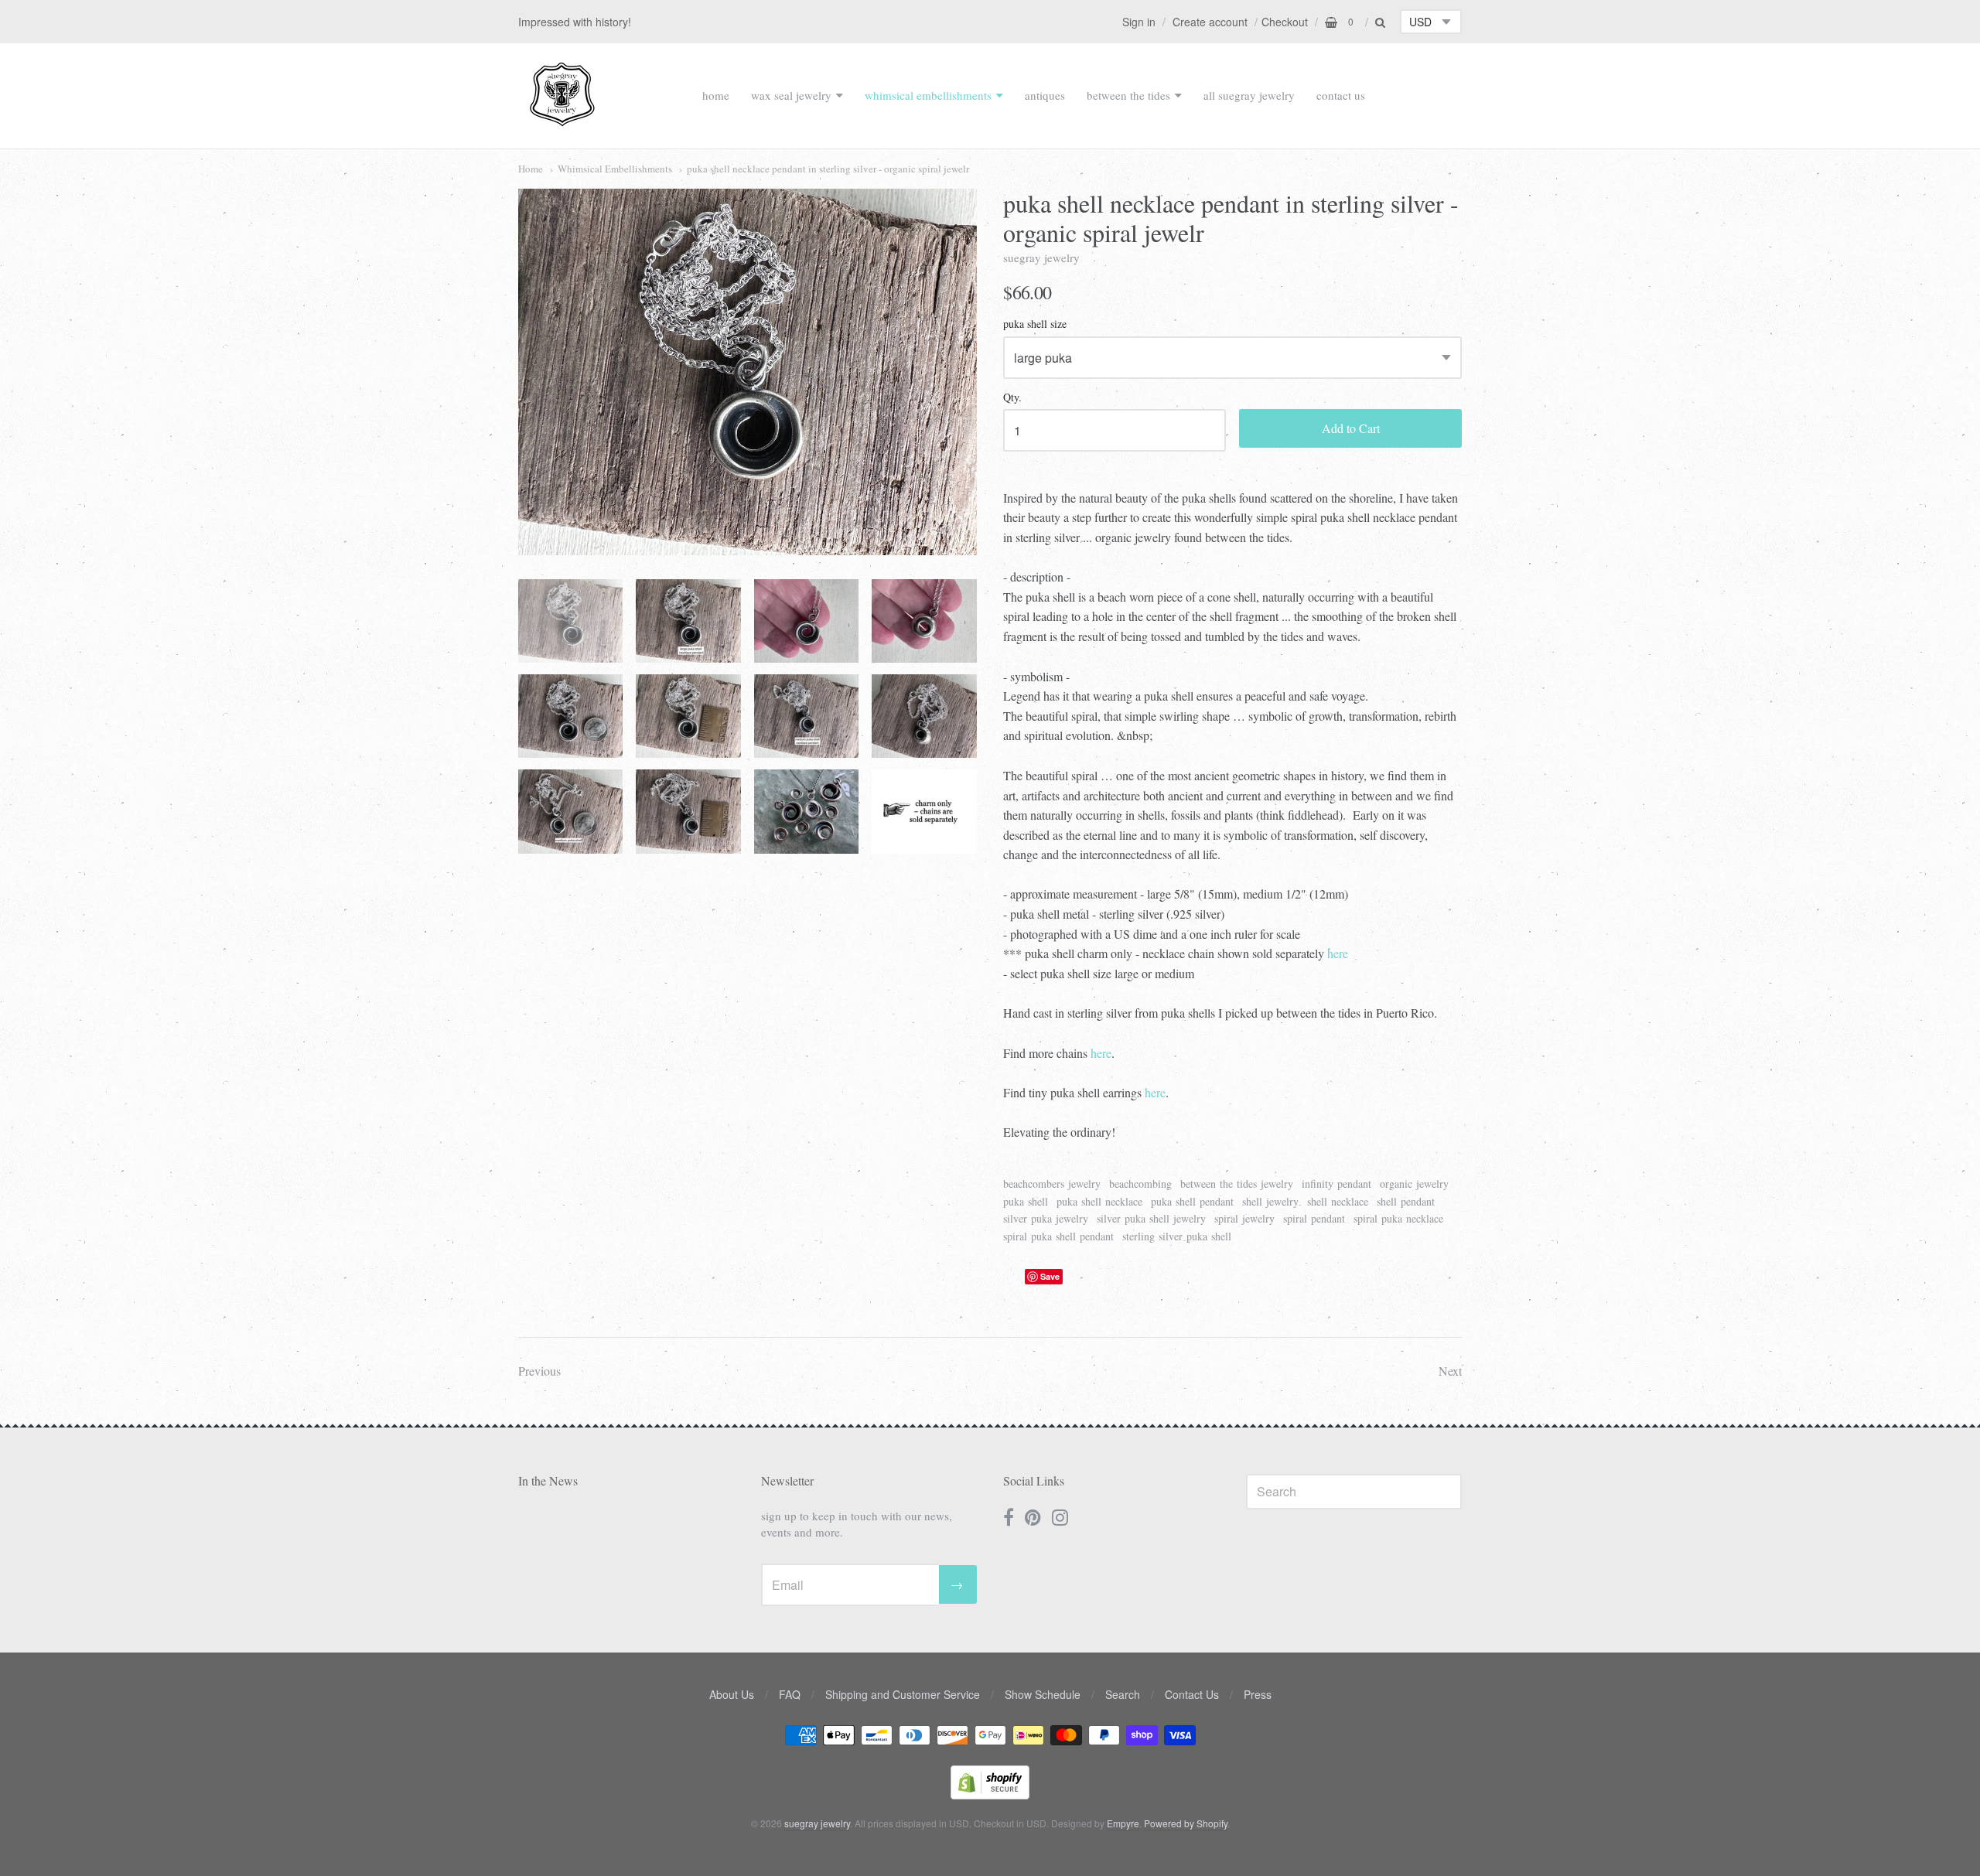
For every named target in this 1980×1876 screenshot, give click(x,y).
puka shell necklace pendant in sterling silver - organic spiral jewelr (828, 169)
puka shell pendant (1192, 1201)
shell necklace (1338, 1201)
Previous (539, 1371)
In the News (548, 1480)
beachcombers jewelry (1052, 1184)
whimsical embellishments (928, 95)
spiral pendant (1314, 1218)
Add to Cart (1351, 428)
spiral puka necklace (1398, 1218)
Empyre (1123, 1823)
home (716, 95)
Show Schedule (1043, 1694)
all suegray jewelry (1249, 95)
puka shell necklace (1099, 1201)
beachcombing (1140, 1184)
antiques (1045, 95)
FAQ (790, 1694)
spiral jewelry (1244, 1218)
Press (1258, 1694)
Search (1123, 1694)
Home (531, 169)
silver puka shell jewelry (1151, 1218)
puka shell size (1035, 324)
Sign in (1139, 22)
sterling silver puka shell (1177, 1236)
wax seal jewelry (791, 95)
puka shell (1026, 1201)
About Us (732, 1694)
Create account (1210, 22)
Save (1050, 1276)
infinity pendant (1336, 1184)
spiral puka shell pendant (1058, 1236)
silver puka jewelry (1046, 1218)
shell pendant (1406, 1201)
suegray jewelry (1041, 258)
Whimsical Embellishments (615, 169)
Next (1450, 1371)
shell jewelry (1270, 1201)
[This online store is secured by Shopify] (990, 1794)
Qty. (1012, 398)
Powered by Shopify (1186, 1823)
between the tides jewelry (1237, 1184)
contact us (1341, 95)
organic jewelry (1414, 1184)
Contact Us (1192, 1694)
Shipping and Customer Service (903, 1694)
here (1338, 953)
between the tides (1128, 95)
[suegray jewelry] (562, 119)
